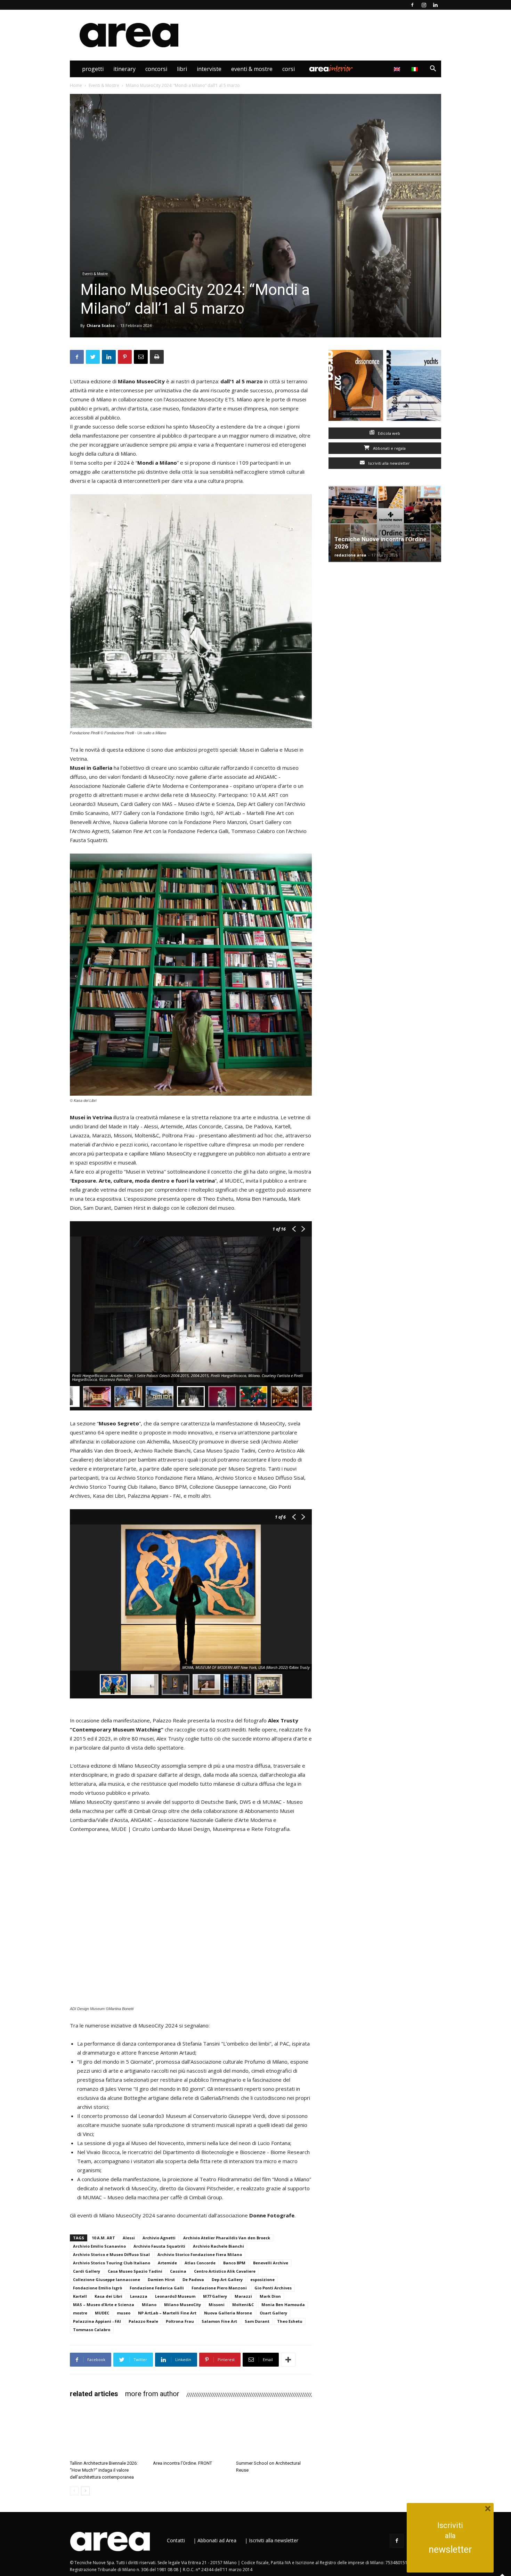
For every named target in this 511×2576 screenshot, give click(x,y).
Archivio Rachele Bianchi (218, 2246)
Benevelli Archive (271, 2263)
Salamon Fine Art (219, 2321)
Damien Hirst (161, 2279)
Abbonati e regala (389, 448)
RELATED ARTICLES (94, 2394)
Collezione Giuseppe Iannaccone (107, 2279)
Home (76, 85)
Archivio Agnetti (159, 2238)
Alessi (129, 2238)
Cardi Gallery (87, 2271)
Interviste (209, 69)
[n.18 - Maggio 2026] (414, 387)
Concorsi (156, 69)
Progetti (93, 69)
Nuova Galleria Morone (228, 2313)
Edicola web (388, 433)
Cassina (178, 2271)
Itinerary (124, 69)
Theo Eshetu (290, 2321)
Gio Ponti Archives (273, 2288)
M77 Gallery (215, 2296)
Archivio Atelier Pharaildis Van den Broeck (227, 2238)
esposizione (262, 2279)
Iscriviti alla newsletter (388, 463)
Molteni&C (243, 2305)
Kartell (80, 2296)
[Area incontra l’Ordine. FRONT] (191, 2431)
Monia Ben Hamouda (283, 2305)
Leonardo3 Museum (175, 2296)
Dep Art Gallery (227, 2279)
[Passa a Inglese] (398, 69)
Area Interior (331, 69)
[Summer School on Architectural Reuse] (274, 2431)
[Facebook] (412, 5)
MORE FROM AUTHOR (152, 2394)
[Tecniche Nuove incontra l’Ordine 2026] (385, 524)
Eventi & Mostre (252, 69)
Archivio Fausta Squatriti (159, 2246)
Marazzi (243, 2296)
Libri (182, 69)
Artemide (167, 2263)
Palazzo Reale (143, 2321)
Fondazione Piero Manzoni (219, 2288)
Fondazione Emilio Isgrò (98, 2288)
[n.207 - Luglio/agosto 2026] (356, 387)
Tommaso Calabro (92, 2330)
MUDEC (102, 2313)
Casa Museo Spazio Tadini (135, 2271)
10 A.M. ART (103, 2238)
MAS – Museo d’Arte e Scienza (104, 2305)
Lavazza (139, 2296)
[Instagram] (424, 5)
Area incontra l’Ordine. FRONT (182, 2463)
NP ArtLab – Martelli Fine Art (167, 2313)
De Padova (193, 2279)
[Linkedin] (435, 5)
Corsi (289, 69)
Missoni (217, 2305)
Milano (149, 2305)
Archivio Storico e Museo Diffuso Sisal (111, 2254)
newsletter (450, 2550)
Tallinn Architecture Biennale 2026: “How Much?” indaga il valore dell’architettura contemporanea (104, 2470)
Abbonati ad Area (217, 2540)
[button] (433, 69)
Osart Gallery (273, 2313)
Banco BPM (234, 2263)
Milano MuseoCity (182, 2305)
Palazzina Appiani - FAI (97, 2321)
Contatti (176, 2540)
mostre (80, 2313)
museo (124, 2313)
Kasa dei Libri (108, 2296)
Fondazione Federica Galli (157, 2288)
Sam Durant (257, 2321)
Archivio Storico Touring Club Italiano (112, 2263)
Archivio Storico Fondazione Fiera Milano (200, 2254)
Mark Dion (270, 2296)
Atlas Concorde (200, 2263)
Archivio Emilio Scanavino (99, 2246)
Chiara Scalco (101, 325)
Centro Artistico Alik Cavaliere (225, 2271)
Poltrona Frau (180, 2321)
